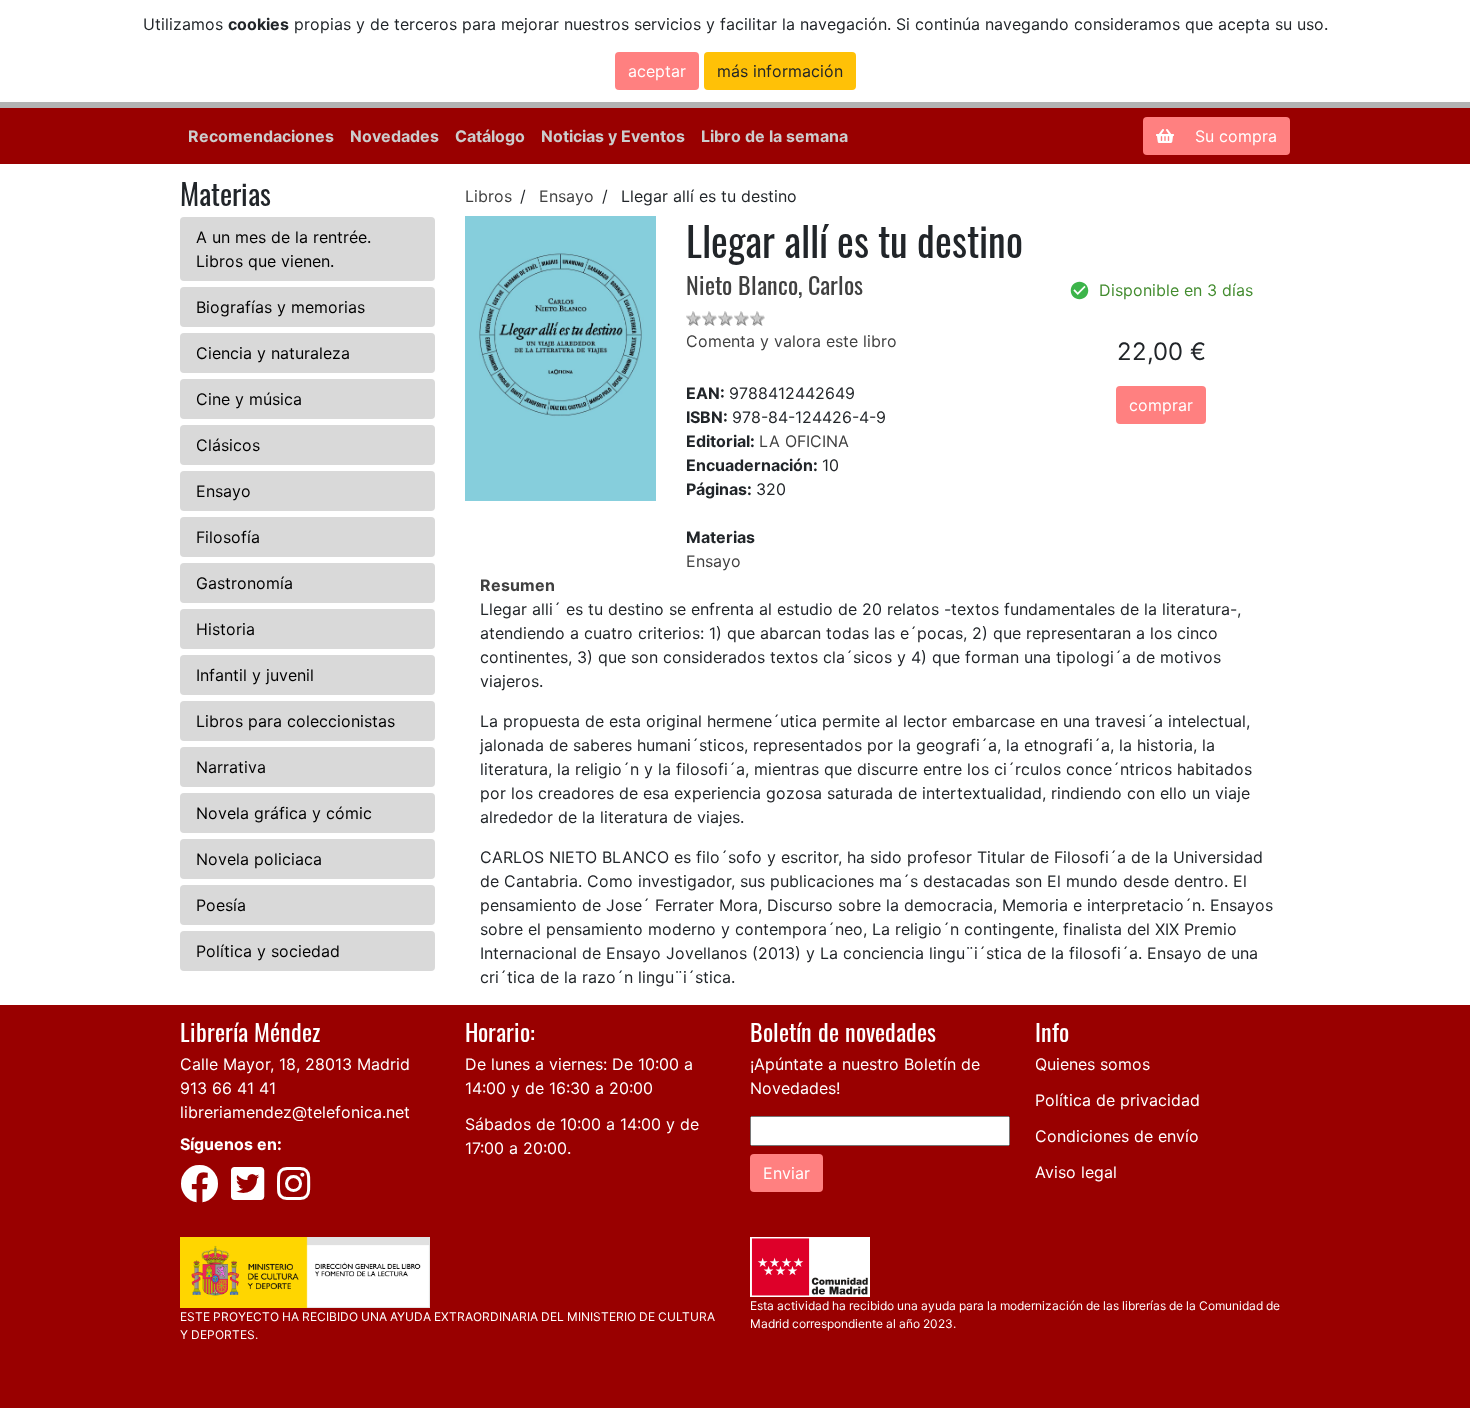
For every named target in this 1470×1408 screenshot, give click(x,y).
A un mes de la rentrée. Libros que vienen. (283, 249)
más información (780, 71)
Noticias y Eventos (613, 136)
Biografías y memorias (280, 307)
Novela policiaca (259, 859)
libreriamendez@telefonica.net (295, 1112)
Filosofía (228, 537)
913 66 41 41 (228, 1088)
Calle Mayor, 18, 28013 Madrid (295, 1064)
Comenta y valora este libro (791, 341)
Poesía (221, 905)
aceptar (657, 71)
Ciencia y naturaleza (273, 353)
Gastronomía (244, 583)
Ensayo (223, 491)
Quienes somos (1092, 1064)
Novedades (394, 136)
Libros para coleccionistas (295, 721)
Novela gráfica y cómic (284, 813)
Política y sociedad (268, 951)
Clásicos (228, 445)
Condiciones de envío (1117, 1136)
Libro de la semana (774, 136)
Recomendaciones (261, 136)
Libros (488, 196)
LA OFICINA (804, 441)
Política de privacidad (1117, 1100)
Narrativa (231, 767)
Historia (225, 629)
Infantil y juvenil (255, 675)
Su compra (1233, 136)
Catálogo (490, 136)
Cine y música (249, 399)
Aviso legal (1076, 1172)
